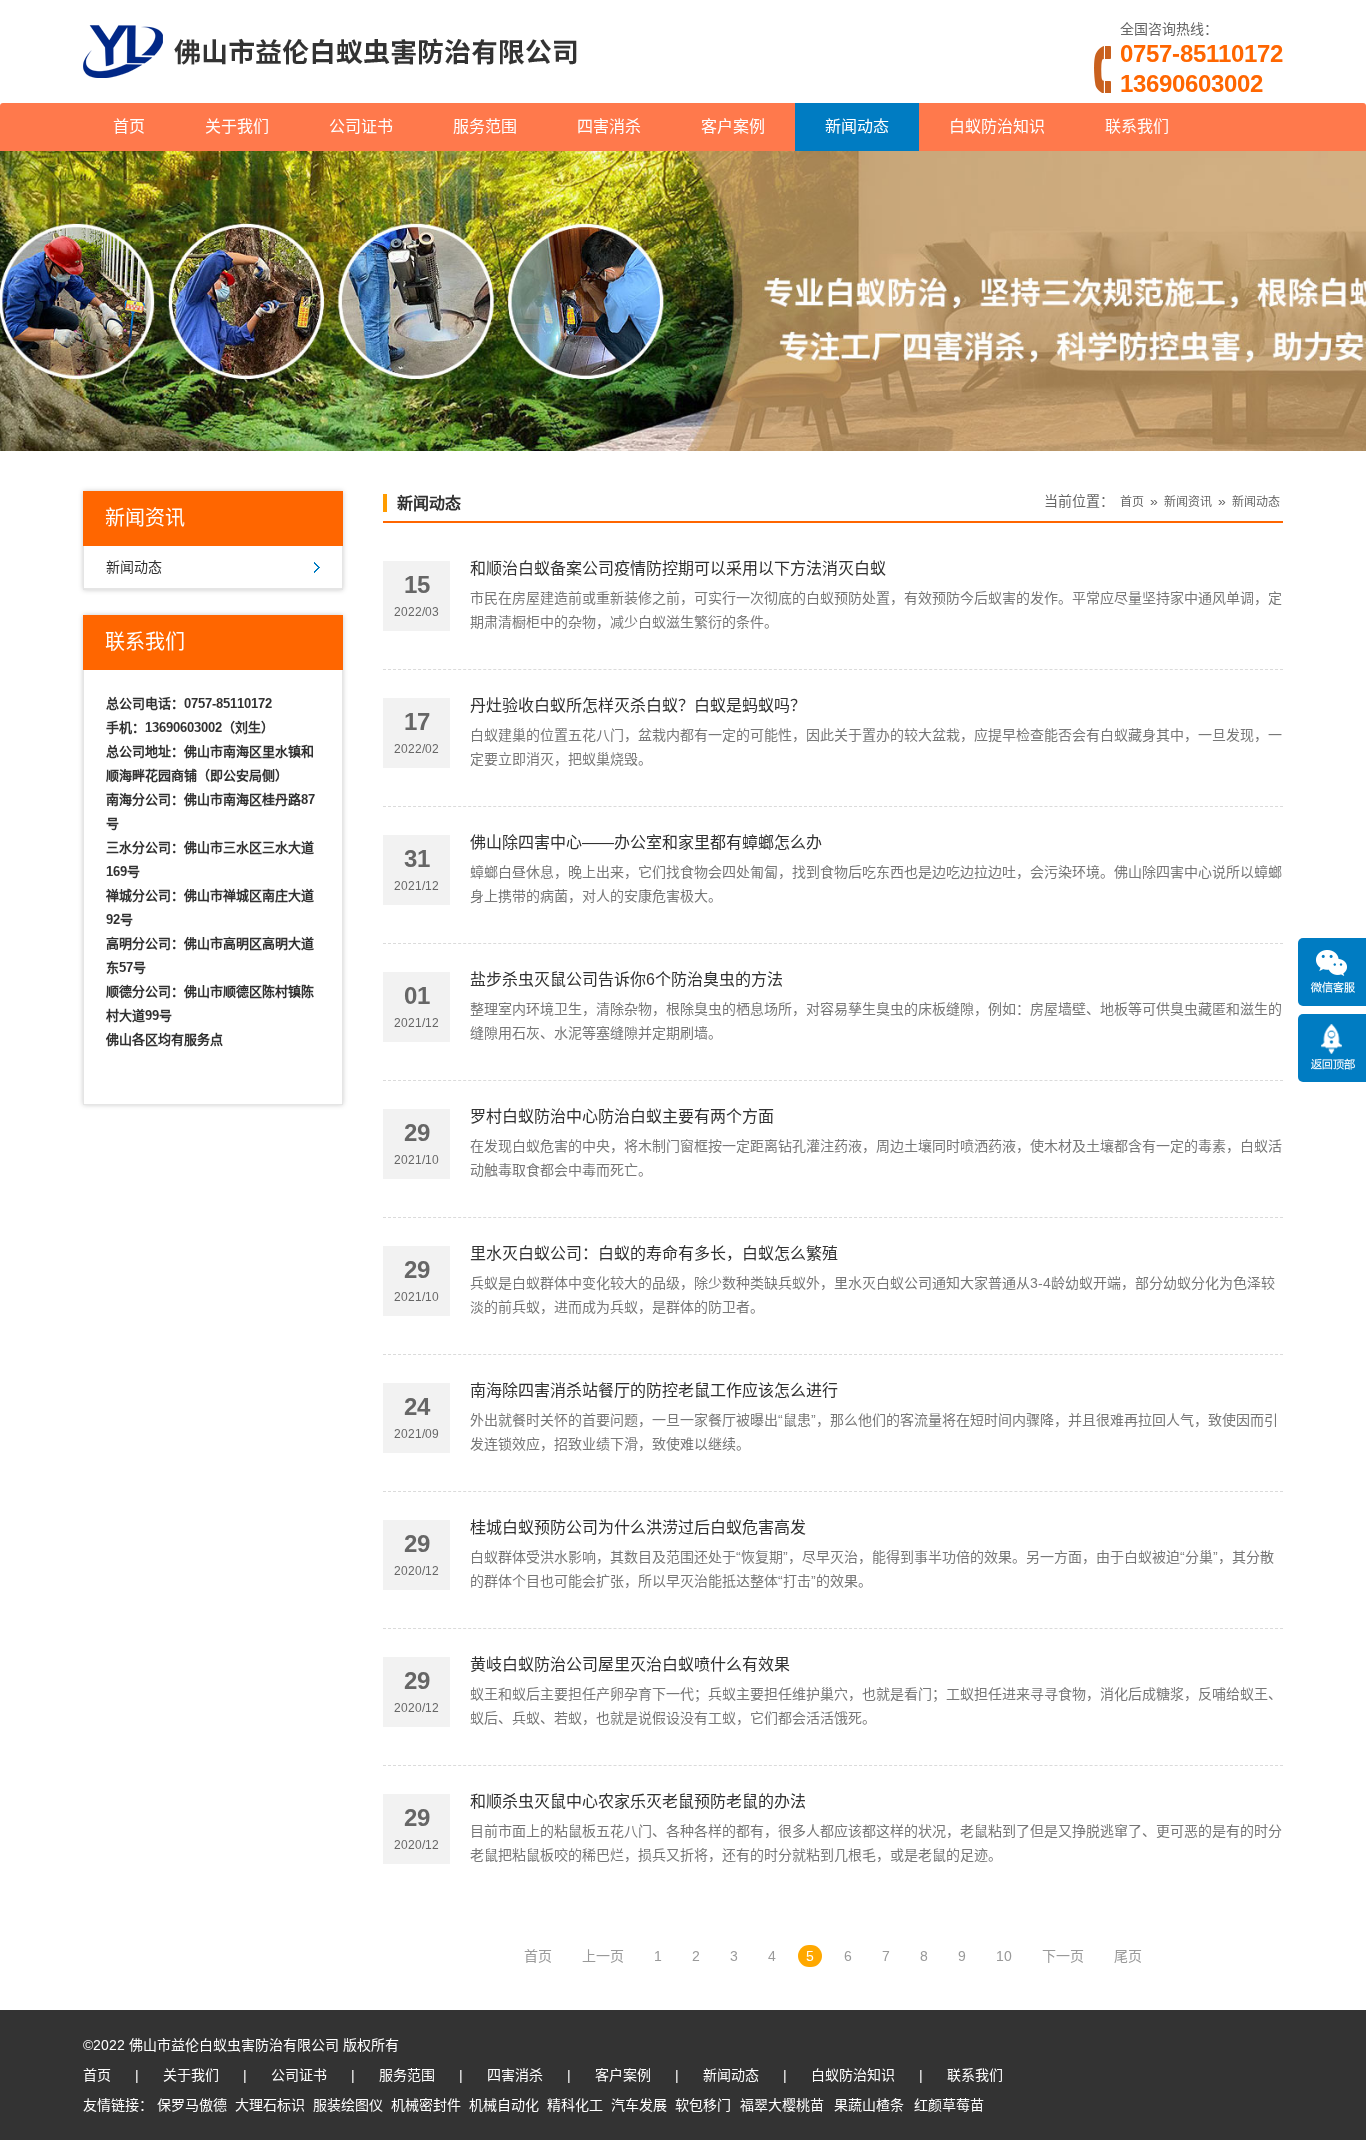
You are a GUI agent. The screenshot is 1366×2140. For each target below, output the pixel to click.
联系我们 (1137, 126)
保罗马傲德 (192, 2105)
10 (1004, 1956)
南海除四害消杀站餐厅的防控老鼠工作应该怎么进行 (654, 1390)
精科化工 (575, 2105)
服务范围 (485, 126)
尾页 (1128, 1956)
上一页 (603, 1956)
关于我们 (237, 126)
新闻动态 (857, 126)
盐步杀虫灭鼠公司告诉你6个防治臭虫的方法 (626, 979)
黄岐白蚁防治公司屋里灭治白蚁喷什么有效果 (630, 1664)
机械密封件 (426, 2105)
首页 (129, 126)
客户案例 (733, 126)
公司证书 (361, 126)
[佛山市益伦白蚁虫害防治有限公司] (330, 95)
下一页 (1063, 1956)
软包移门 (703, 2105)
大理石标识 (270, 2105)
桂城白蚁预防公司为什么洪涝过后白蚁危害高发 (638, 1527)
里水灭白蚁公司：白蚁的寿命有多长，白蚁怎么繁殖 (654, 1253)
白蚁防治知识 (997, 126)
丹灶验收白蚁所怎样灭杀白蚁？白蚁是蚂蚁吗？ (638, 705)
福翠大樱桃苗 (782, 2105)
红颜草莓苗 (949, 2105)
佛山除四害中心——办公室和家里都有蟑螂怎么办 (646, 842)
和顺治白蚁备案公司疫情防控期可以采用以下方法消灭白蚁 (678, 568)
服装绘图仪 (348, 2105)
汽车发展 (639, 2105)
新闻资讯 (1188, 502)
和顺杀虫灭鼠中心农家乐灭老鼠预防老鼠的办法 (638, 1801)
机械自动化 (504, 2105)
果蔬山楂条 (869, 2105)
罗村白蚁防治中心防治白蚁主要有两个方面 (622, 1116)
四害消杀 (609, 126)
